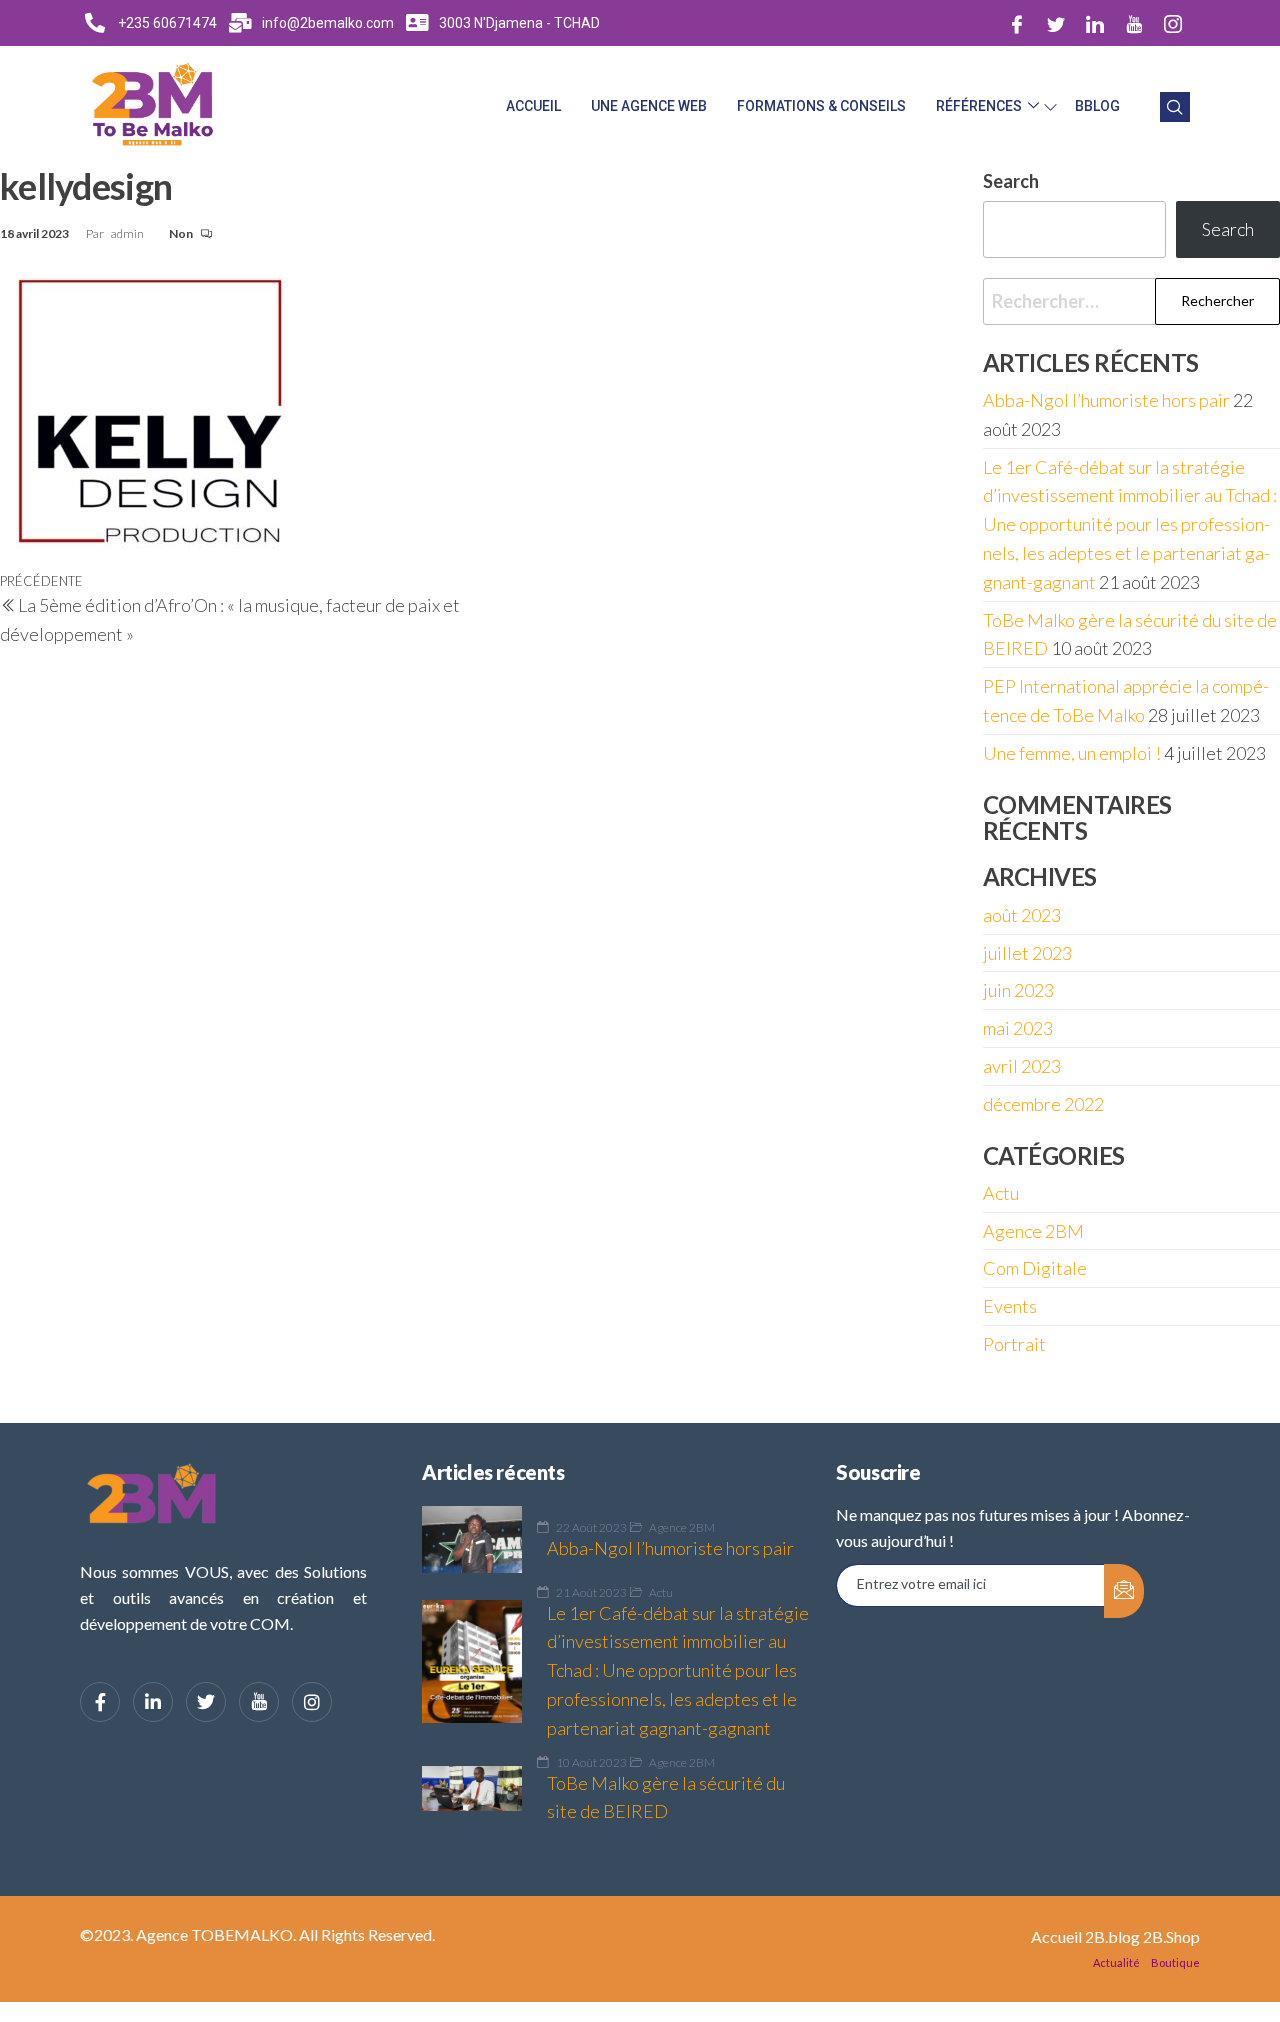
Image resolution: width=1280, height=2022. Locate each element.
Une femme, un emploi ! (1072, 753)
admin (128, 233)
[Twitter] (1056, 23)
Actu (1001, 1193)
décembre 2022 (1043, 1104)
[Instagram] (1173, 23)
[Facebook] (1017, 23)
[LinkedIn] (1095, 23)
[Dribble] (1134, 23)
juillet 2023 (1027, 953)
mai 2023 (1018, 1028)
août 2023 (1022, 915)
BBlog (1097, 106)
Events (1010, 1306)
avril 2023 (1022, 1066)
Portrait (1014, 1344)
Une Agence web (649, 106)
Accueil (533, 106)
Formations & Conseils (821, 106)
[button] (1175, 107)
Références (979, 106)
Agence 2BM (1033, 1231)
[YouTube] (259, 1702)
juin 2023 (1018, 990)
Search (1228, 229)
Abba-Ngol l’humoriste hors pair (1106, 400)
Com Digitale (1035, 1268)
